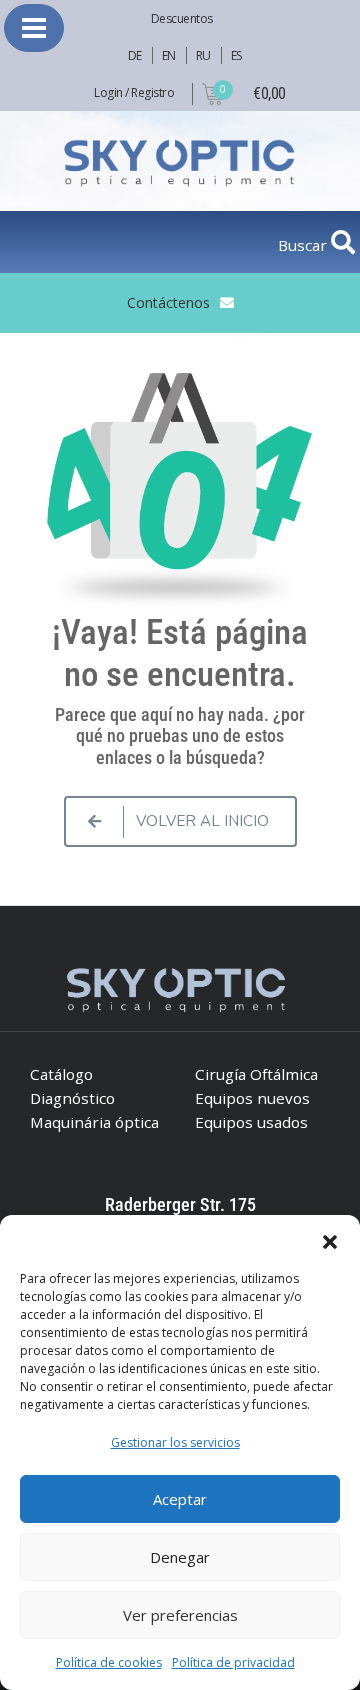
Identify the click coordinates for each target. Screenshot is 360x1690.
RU (203, 55)
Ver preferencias (180, 1615)
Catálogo (61, 1074)
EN (169, 55)
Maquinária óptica (94, 1122)
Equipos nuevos (252, 1098)
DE (135, 55)
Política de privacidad (233, 1662)
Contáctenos (168, 302)
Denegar (180, 1557)
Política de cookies (109, 1662)
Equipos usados (251, 1122)
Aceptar (180, 1499)
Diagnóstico (72, 1098)
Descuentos (182, 18)
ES (236, 55)
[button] (330, 1240)
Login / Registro (134, 92)
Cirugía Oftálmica (256, 1074)
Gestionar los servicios (175, 1442)
